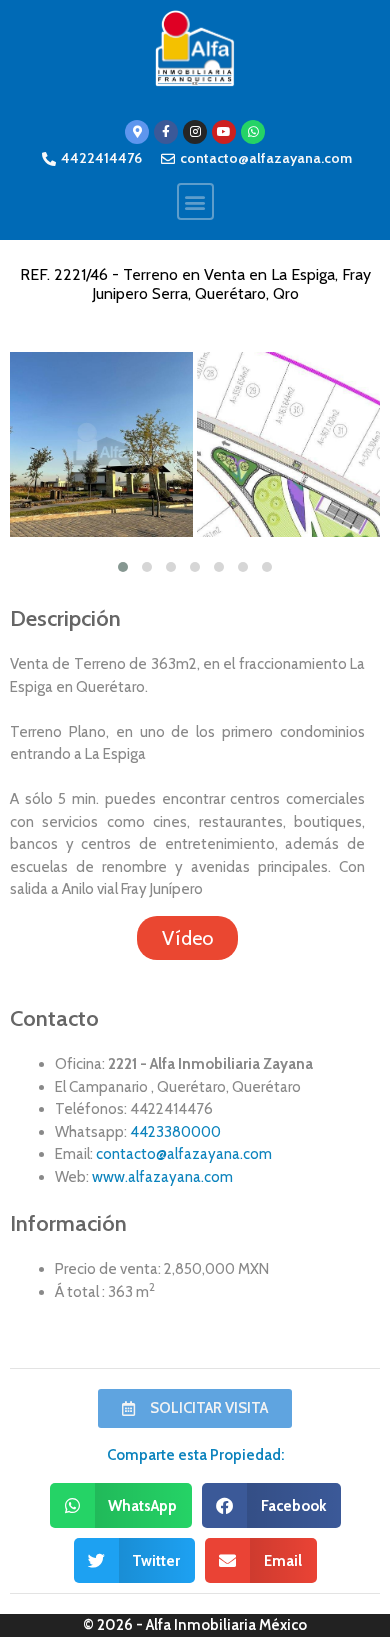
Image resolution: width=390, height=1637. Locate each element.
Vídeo (187, 938)
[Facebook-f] (166, 132)
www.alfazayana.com (162, 1177)
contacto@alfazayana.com (184, 1154)
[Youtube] (224, 132)
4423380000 (175, 1132)
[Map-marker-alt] (137, 132)
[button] (195, 201)
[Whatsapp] (253, 132)
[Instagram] (195, 132)
